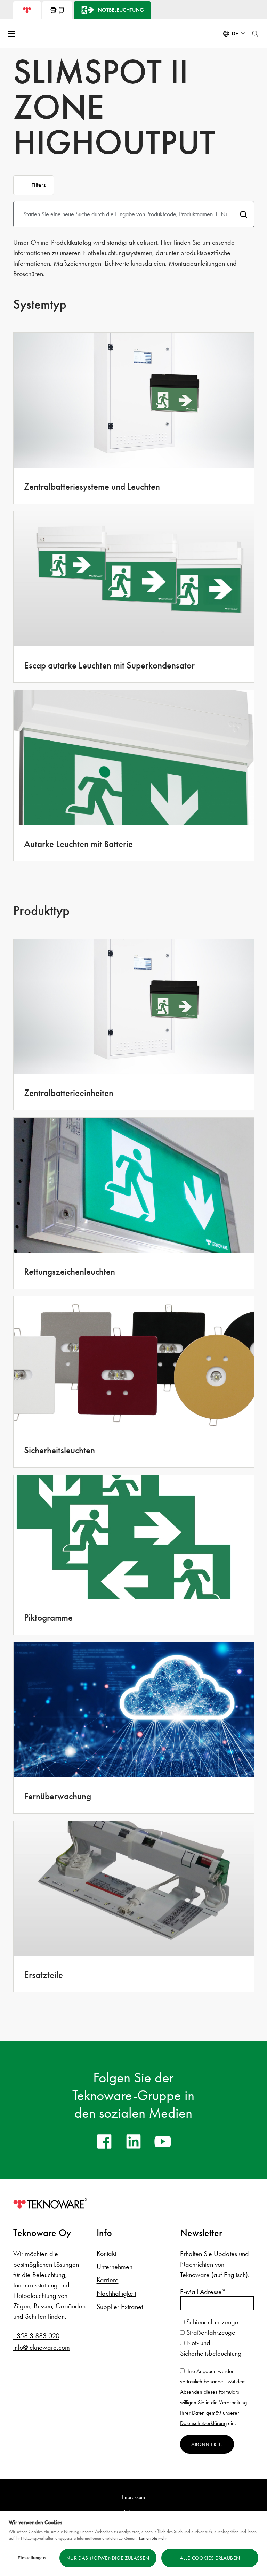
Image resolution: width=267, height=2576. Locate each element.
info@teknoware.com (42, 2347)
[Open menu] (12, 34)
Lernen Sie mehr (153, 2538)
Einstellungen (32, 2558)
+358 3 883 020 (36, 2336)
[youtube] (163, 2141)
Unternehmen (115, 2267)
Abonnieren (207, 2444)
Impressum (133, 2497)
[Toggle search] (255, 34)
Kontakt (106, 2253)
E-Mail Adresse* (203, 2292)
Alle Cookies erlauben (210, 2558)
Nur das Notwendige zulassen (108, 2558)
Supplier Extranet (120, 2307)
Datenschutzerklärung (203, 2423)
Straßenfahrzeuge (210, 2332)
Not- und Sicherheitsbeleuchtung (211, 2348)
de (235, 34)
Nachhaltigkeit (116, 2293)
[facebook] (104, 2141)
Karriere (108, 2280)
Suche (244, 214)
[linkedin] (133, 2141)
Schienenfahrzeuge (212, 2322)
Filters (38, 185)
